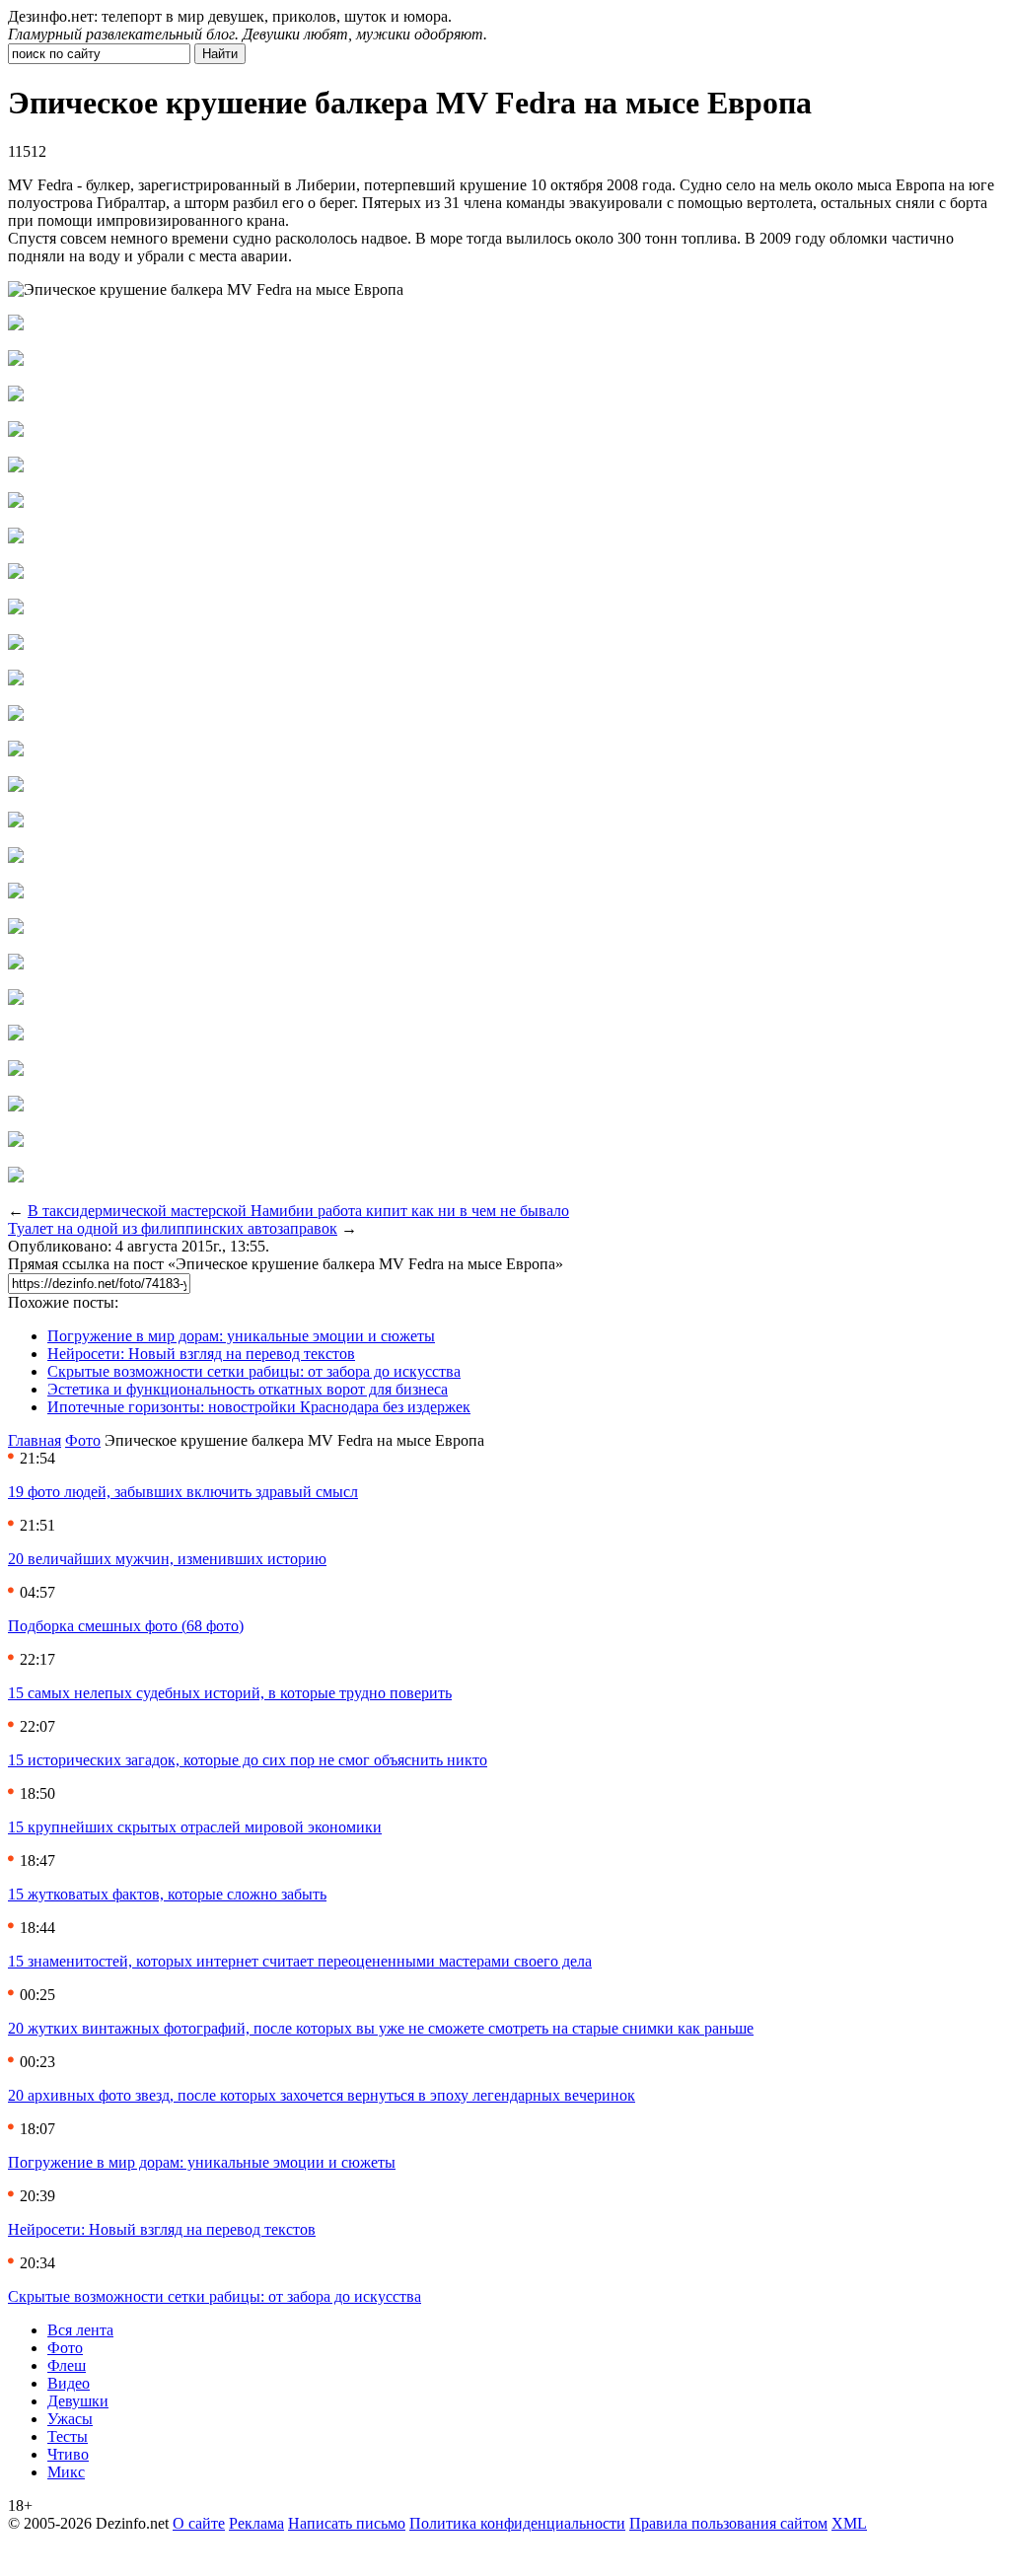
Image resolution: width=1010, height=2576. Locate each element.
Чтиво (68, 2454)
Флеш (67, 2365)
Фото (83, 1440)
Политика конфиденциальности (517, 2523)
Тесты (68, 2436)
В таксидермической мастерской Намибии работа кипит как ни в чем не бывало (298, 1211)
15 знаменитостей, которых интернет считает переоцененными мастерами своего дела (300, 1961)
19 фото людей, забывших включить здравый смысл (183, 1492)
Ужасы (70, 2419)
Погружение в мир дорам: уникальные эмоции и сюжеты (241, 1336)
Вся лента (80, 2330)
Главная (35, 1440)
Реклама (256, 2523)
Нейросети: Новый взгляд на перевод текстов (201, 1354)
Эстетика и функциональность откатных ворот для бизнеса (248, 1389)
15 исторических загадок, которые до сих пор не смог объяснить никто (248, 1760)
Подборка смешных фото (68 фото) (126, 1626)
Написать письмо (347, 2523)
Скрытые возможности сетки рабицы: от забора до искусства (254, 1371)
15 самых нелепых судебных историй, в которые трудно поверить (230, 1693)
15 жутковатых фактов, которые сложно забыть (167, 1894)
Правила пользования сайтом (728, 2523)
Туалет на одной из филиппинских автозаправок (173, 1228)
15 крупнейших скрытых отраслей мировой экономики (195, 1827)
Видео (69, 2383)
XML (849, 2523)
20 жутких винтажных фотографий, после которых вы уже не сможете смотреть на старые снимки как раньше (381, 2028)
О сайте (199, 2523)
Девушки (78, 2401)
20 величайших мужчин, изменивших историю (167, 1559)
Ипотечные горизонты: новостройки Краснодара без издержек (259, 1407)
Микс (66, 2472)
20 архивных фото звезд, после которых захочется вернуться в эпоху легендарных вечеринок (322, 2095)
